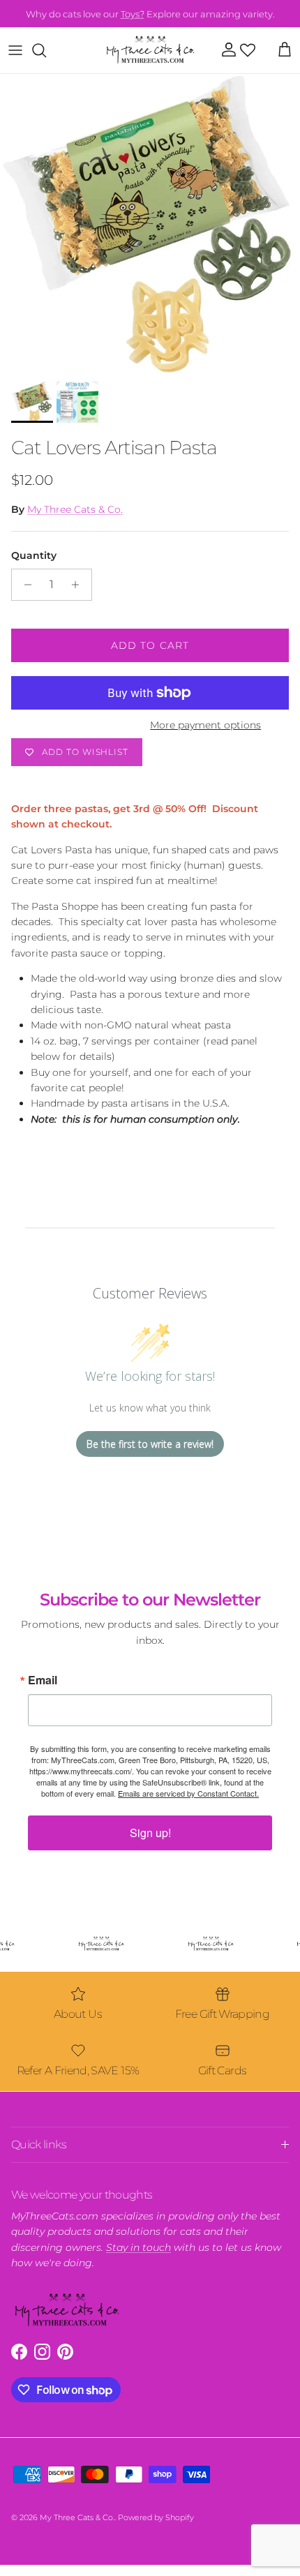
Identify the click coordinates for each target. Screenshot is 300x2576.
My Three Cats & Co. (75, 509)
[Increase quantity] (79, 585)
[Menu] (15, 50)
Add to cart (150, 645)
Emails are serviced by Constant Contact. (188, 1793)
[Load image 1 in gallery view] (150, 224)
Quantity (34, 555)
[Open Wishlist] (248, 50)
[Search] (46, 50)
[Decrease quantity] (24, 585)
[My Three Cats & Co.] (150, 50)
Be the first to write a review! (150, 1444)
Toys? (133, 13)
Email (43, 1680)
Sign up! (150, 1833)
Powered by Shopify (156, 2517)
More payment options (205, 725)
